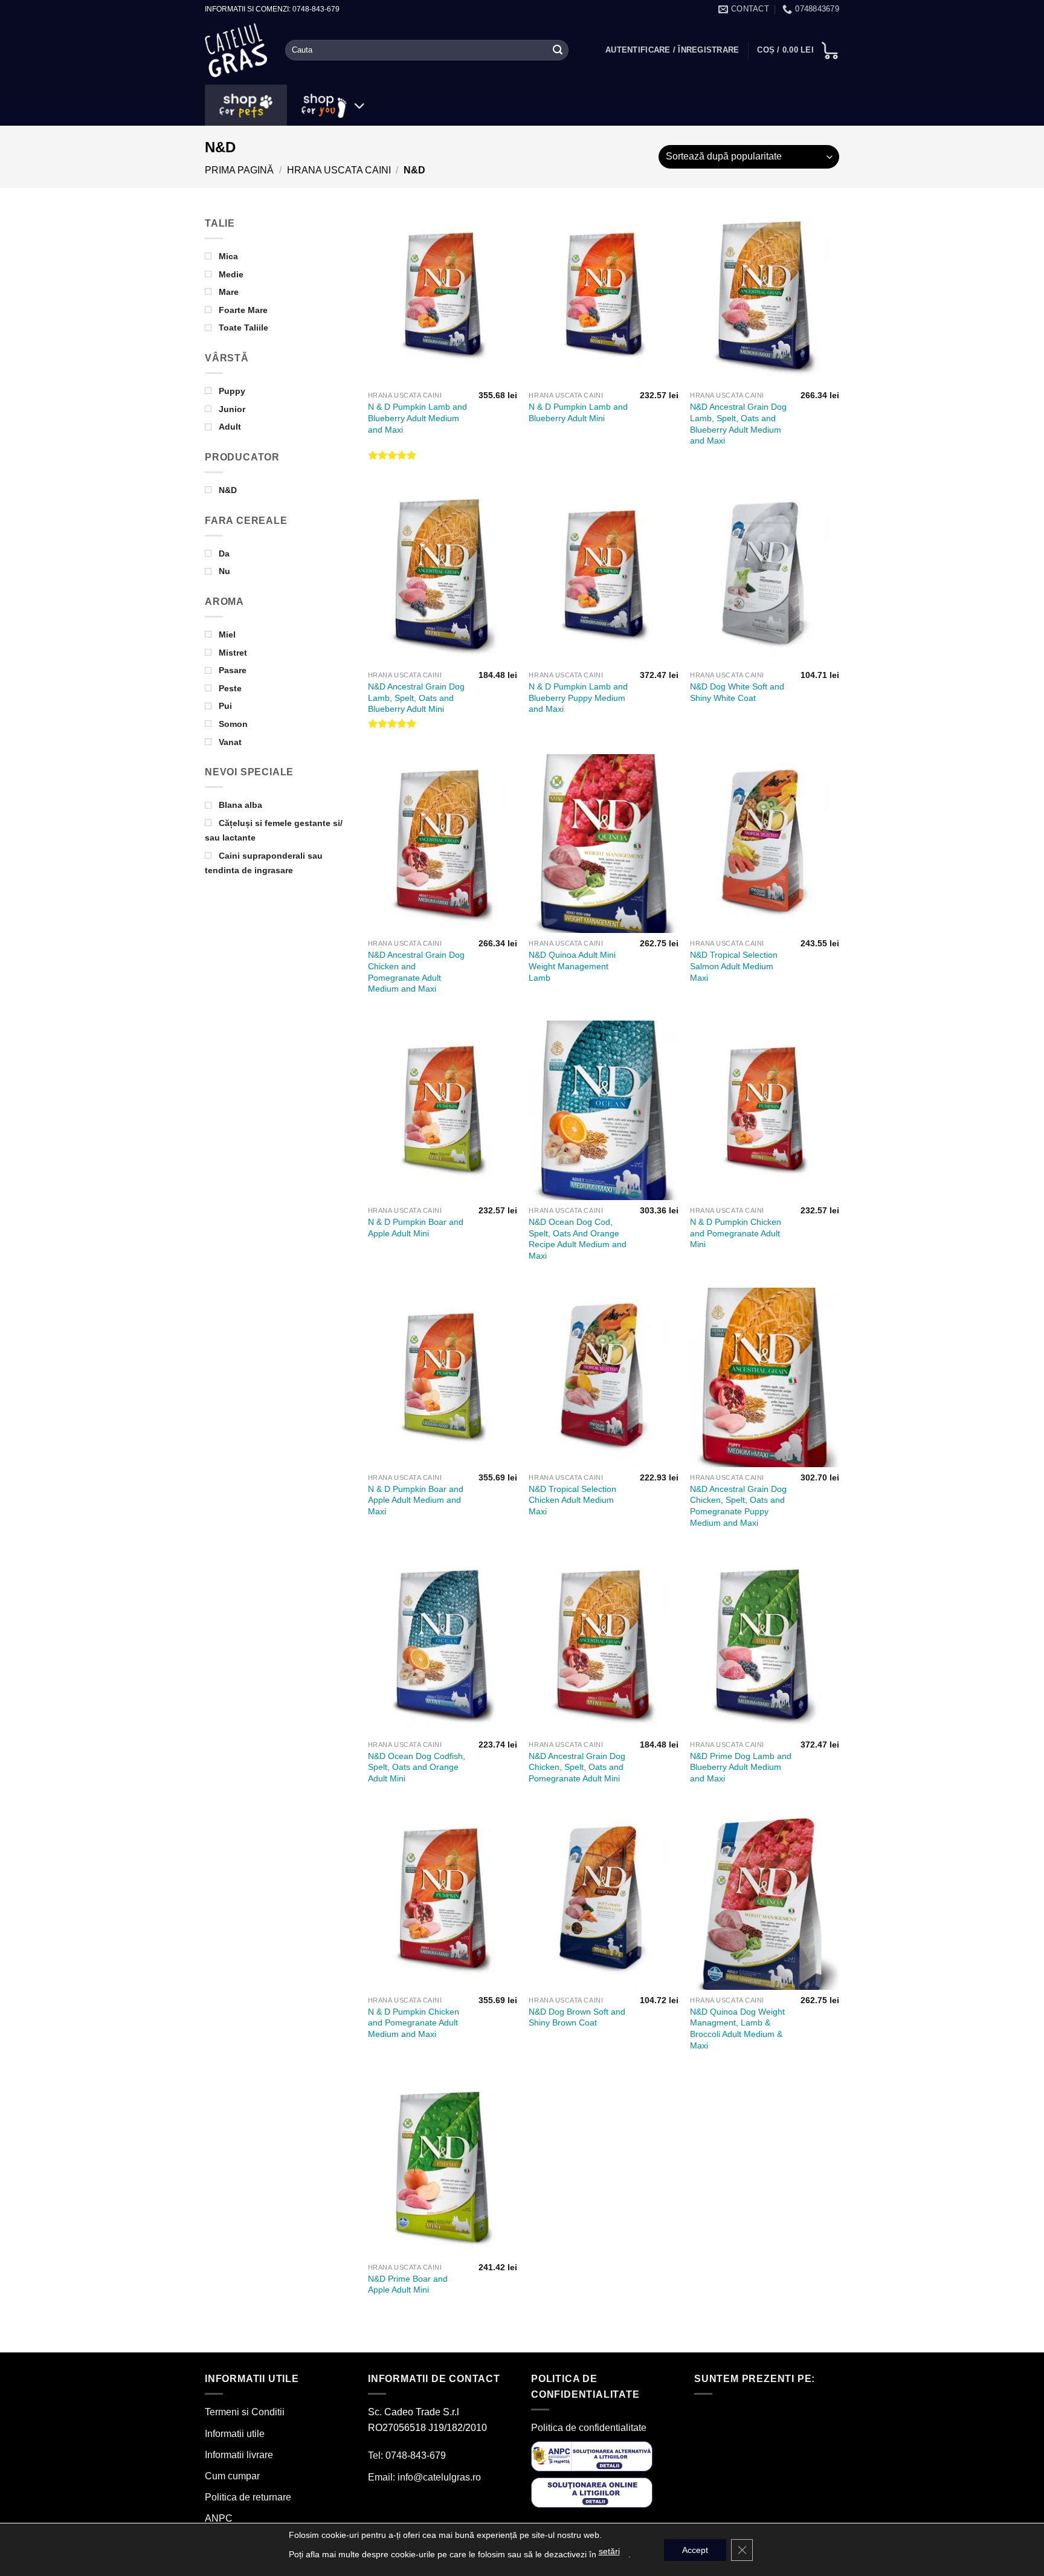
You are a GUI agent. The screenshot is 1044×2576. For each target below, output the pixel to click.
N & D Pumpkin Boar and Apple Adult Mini (416, 1228)
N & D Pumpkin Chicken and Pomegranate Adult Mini (736, 1233)
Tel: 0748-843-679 (407, 2455)
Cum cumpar (232, 2476)
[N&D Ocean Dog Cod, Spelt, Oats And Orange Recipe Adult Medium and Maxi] (603, 1110)
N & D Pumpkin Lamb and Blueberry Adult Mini (578, 412)
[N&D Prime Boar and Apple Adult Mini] (443, 2167)
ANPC (219, 2518)
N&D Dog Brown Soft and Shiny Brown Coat (577, 2017)
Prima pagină (239, 170)
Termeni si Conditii (245, 2412)
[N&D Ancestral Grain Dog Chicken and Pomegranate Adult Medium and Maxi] (443, 844)
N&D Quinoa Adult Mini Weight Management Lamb (572, 966)
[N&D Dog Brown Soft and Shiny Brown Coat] (603, 1900)
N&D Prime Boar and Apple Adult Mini (408, 2284)
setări (609, 2551)
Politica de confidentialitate (589, 2428)
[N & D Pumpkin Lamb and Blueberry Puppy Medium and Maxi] (603, 575)
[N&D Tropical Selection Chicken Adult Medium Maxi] (603, 1377)
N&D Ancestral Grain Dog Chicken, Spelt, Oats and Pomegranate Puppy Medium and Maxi (738, 1506)
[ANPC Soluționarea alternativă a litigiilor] (592, 2455)
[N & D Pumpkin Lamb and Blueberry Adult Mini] (603, 295)
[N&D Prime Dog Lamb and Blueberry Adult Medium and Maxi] (765, 1644)
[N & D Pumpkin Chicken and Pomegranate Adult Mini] (765, 1110)
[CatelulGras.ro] (236, 50)
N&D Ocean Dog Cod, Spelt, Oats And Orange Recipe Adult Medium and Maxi (578, 1239)
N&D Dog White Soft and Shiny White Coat (737, 692)
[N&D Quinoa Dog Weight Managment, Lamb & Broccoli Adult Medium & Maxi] (765, 1900)
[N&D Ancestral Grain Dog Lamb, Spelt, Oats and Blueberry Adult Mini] (443, 575)
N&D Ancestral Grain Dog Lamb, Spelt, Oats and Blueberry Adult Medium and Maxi (738, 424)
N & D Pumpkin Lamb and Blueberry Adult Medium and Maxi (417, 418)
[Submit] (558, 50)
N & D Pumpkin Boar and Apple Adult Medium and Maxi (416, 1500)
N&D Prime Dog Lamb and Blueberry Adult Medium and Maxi (741, 1767)
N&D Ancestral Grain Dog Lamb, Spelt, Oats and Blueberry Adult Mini (416, 698)
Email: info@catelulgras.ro (424, 2477)
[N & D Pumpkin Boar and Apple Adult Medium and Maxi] (443, 1377)
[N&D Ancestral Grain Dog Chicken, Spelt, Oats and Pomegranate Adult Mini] (603, 1644)
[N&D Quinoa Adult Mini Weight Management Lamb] (603, 844)
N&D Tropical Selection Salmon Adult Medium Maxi (734, 966)
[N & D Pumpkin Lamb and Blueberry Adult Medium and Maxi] (443, 295)
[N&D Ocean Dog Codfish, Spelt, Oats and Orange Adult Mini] (443, 1644)
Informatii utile (235, 2434)
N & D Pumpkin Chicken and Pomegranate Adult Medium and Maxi (414, 2023)
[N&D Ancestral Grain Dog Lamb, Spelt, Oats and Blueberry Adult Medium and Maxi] (765, 295)
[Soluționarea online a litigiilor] (592, 2492)
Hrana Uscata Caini (339, 170)
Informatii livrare (239, 2455)
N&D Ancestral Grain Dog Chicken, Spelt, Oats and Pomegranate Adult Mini (577, 1767)
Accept (695, 2550)
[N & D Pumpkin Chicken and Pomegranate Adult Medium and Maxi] (443, 1900)
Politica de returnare (248, 2497)
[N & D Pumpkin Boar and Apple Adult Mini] (443, 1110)
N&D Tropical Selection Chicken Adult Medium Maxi (572, 1500)
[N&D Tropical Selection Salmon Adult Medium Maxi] (765, 844)
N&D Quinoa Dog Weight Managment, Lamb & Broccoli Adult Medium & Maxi (737, 2029)
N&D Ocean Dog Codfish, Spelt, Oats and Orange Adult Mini (417, 1767)
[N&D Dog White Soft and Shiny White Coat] (765, 575)
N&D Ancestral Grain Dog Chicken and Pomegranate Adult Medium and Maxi (416, 972)
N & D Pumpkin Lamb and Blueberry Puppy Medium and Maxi (578, 698)
